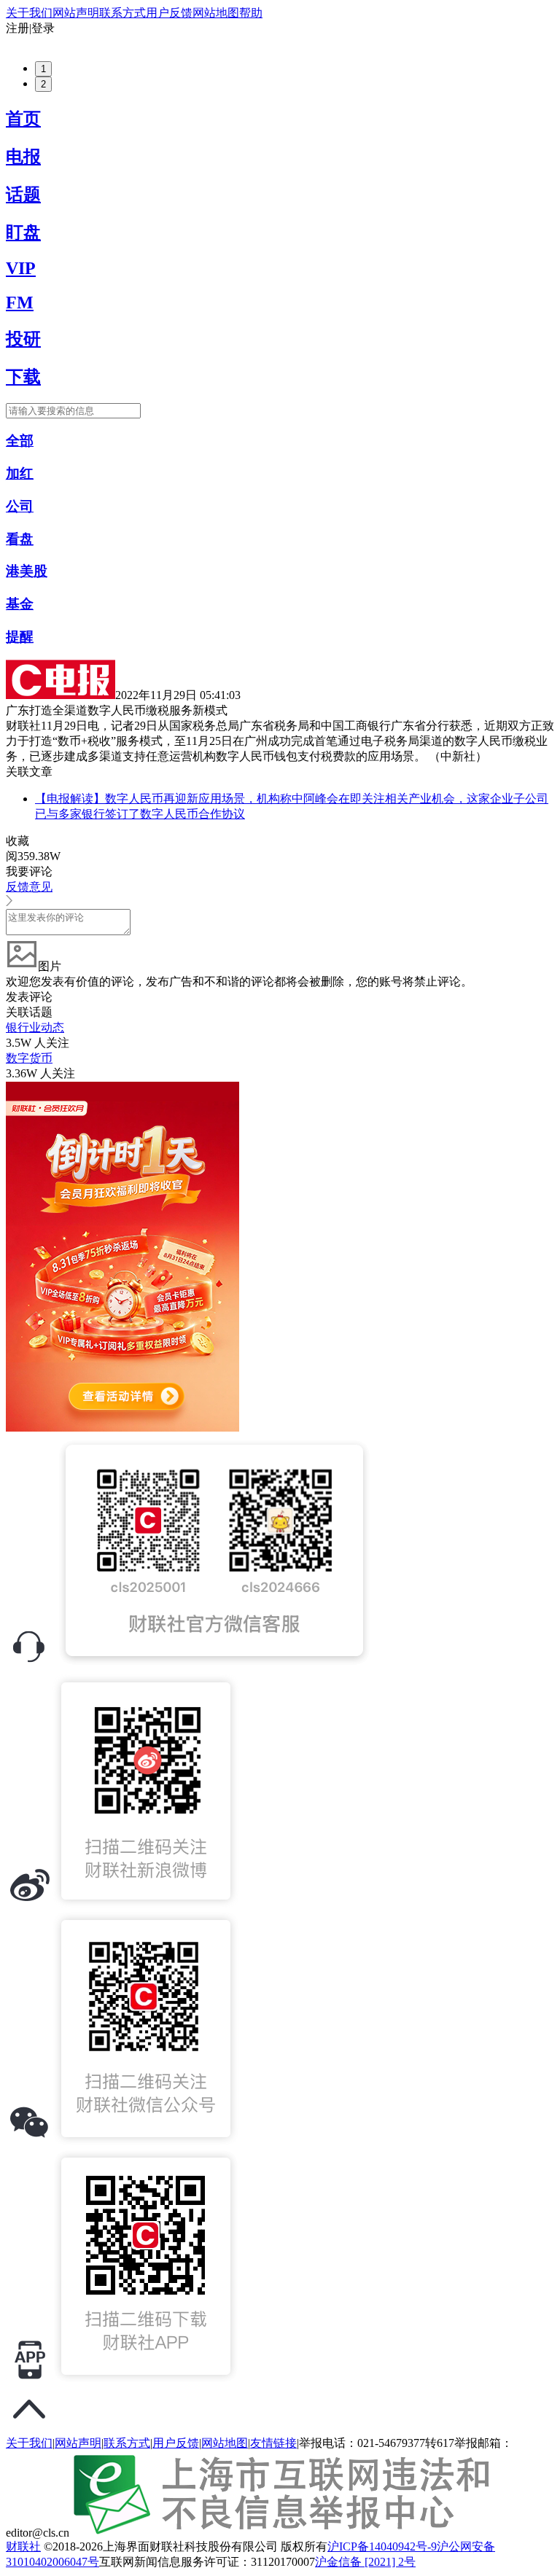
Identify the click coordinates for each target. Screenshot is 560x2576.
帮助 (251, 13)
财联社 (23, 2546)
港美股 (27, 571)
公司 (20, 506)
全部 (20, 441)
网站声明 (76, 13)
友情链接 (273, 2443)
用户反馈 (169, 13)
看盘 (20, 539)
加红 (20, 473)
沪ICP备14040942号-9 (382, 2546)
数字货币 (29, 1058)
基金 (20, 604)
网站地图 (216, 13)
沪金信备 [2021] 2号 (365, 2562)
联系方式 (122, 13)
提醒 (20, 637)
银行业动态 (35, 1027)
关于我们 (29, 13)
